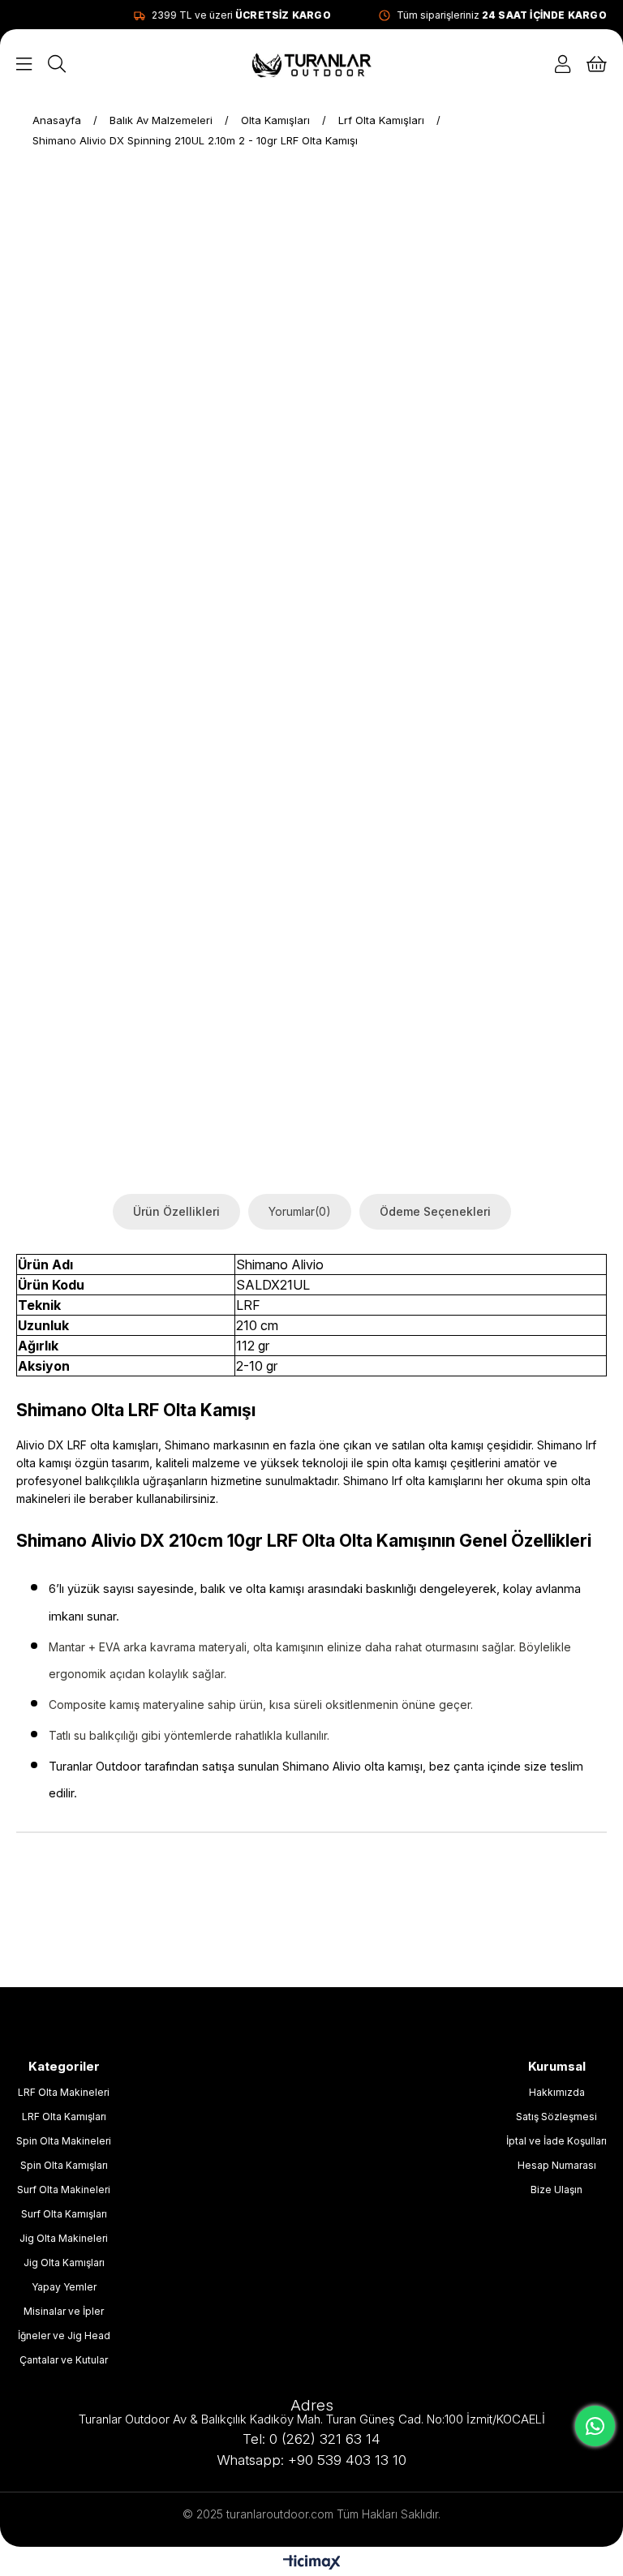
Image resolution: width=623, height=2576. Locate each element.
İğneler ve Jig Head (64, 2336)
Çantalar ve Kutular (64, 2360)
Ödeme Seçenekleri (435, 1211)
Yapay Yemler (64, 2287)
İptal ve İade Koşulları (556, 2141)
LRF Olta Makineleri (64, 2092)
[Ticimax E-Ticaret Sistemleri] (312, 2563)
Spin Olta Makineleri (64, 2141)
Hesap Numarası (557, 2165)
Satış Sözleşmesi (556, 2117)
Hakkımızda (557, 2092)
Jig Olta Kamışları (64, 2263)
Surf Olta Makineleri (64, 2190)
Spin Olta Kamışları (64, 2165)
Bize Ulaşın (556, 2190)
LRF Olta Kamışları (64, 2117)
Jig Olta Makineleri (64, 2238)
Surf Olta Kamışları (64, 2214)
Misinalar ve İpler (64, 2311)
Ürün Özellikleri (176, 1211)
